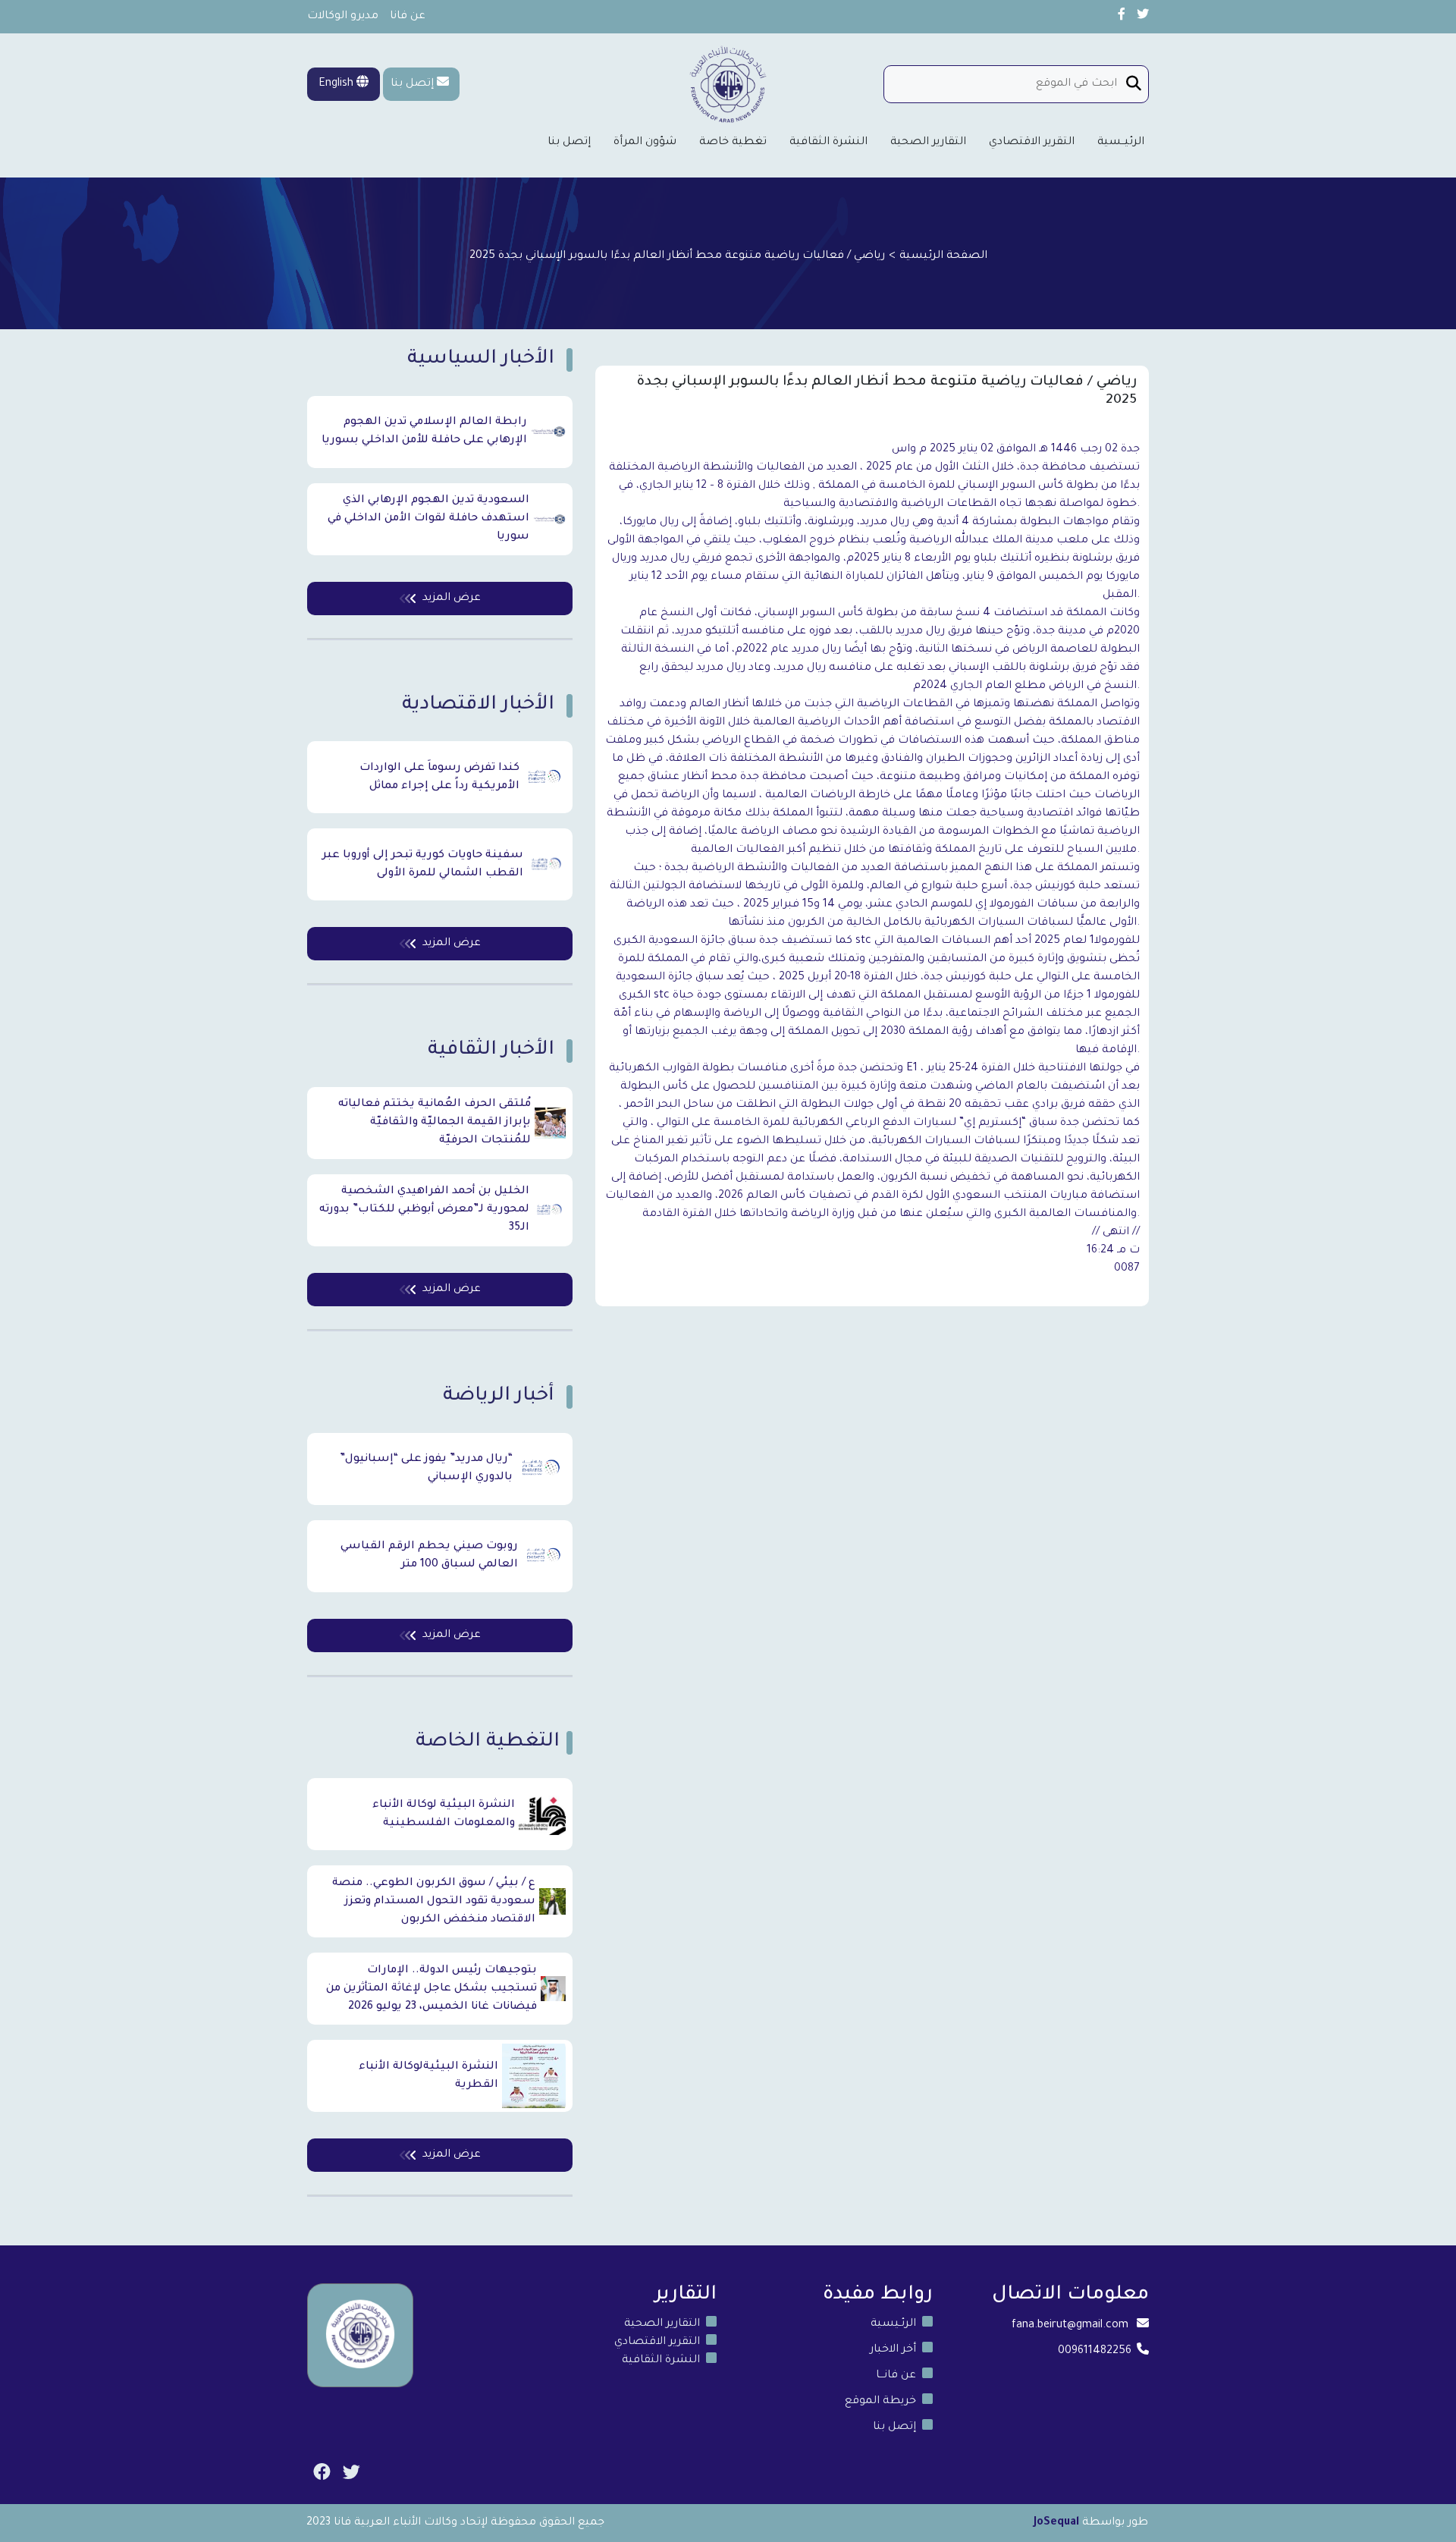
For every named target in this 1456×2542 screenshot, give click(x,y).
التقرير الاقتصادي (1032, 143)
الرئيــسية (1121, 143)
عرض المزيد (452, 599)
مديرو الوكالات (343, 17)
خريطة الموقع (880, 2402)
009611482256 (1095, 2352)
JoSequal (1056, 2523)
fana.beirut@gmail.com (1070, 2326)
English (337, 84)
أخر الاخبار (893, 2350)
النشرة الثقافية (828, 143)
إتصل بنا (412, 84)
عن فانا (408, 17)
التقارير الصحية (928, 143)
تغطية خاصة (733, 143)
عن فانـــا (896, 2376)
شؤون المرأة (645, 143)
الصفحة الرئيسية (943, 256)
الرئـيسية (893, 2324)
